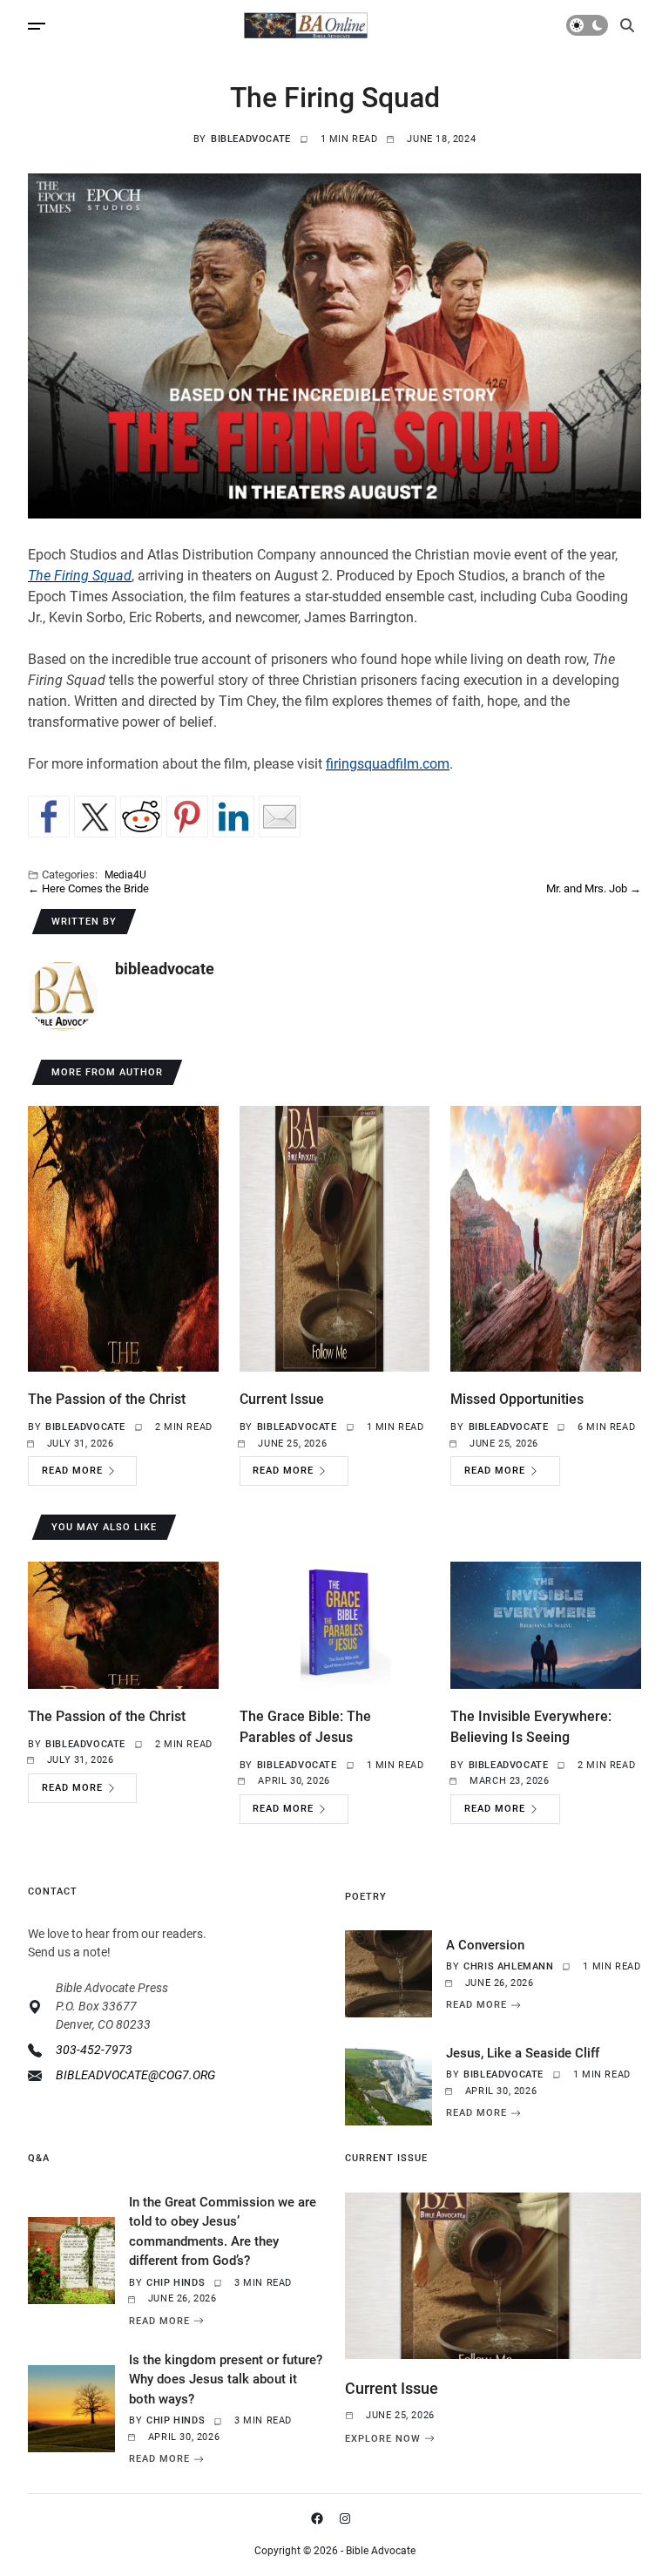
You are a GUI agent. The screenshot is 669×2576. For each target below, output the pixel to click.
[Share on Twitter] (95, 817)
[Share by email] (280, 817)
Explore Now (383, 2438)
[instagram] (348, 2518)
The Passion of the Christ (107, 1399)
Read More (72, 1471)
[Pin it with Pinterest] (187, 817)
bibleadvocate (251, 139)
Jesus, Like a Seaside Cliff (523, 2053)
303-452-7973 (94, 2050)
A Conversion (485, 1945)
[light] (587, 25)
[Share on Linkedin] (233, 817)
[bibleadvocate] (63, 996)
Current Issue (282, 1399)
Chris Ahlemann (508, 1966)
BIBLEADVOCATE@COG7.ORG (135, 2075)
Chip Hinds (176, 2283)
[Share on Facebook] (49, 817)
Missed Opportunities (517, 1399)
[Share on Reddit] (141, 817)
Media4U (125, 874)
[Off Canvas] (37, 26)
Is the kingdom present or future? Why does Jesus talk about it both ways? (226, 2379)
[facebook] (321, 2518)
